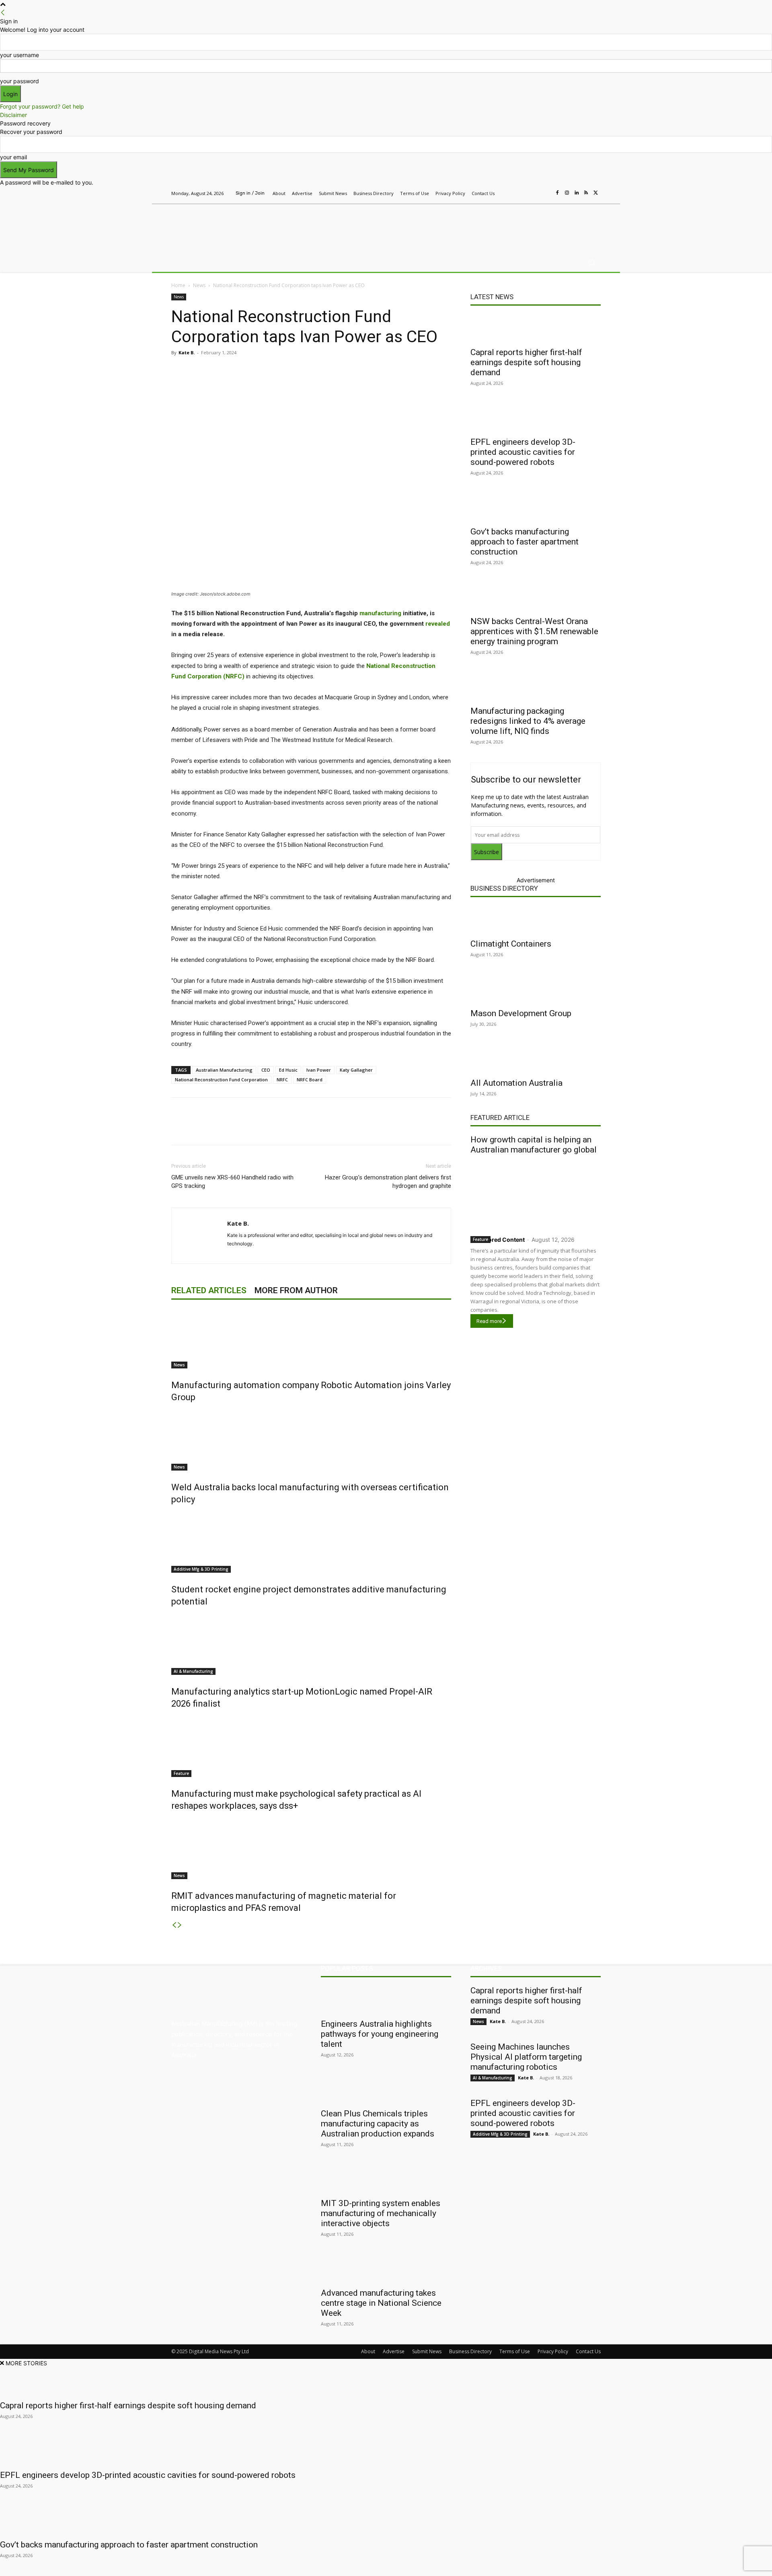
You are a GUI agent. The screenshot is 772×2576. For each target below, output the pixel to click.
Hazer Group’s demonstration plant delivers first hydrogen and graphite (388, 1182)
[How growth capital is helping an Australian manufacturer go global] (536, 1193)
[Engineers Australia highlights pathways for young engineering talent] (386, 2000)
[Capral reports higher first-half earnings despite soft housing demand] (536, 328)
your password (20, 81)
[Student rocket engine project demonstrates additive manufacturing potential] (311, 1543)
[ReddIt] (285, 371)
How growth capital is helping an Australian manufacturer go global (534, 1145)
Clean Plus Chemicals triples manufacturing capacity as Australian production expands (378, 2124)
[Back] (3, 13)
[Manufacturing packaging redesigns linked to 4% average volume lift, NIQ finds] (536, 687)
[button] (591, 262)
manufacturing (380, 613)
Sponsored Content (498, 1240)
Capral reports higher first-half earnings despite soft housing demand (526, 362)
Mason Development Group (521, 1013)
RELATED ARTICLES (209, 1290)
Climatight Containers (511, 944)
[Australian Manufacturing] (229, 226)
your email (13, 157)
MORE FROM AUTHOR (296, 1290)
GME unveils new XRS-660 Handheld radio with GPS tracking (232, 1182)
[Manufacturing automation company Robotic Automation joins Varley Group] (311, 1338)
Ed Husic (288, 1070)
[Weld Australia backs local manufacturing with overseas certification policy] (311, 1440)
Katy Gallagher (356, 1070)
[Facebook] (557, 193)
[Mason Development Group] (536, 989)
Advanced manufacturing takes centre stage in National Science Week (381, 2303)
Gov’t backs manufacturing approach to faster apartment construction (525, 542)
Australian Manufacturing (224, 1070)
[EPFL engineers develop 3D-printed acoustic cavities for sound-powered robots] (536, 418)
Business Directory (504, 888)
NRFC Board (310, 1079)
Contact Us (588, 2351)
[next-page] (180, 1925)
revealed (438, 624)
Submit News (427, 2351)
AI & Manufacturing (193, 1671)
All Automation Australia (516, 1083)
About (368, 2351)
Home (178, 285)
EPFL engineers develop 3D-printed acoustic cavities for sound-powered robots (523, 452)
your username (20, 55)
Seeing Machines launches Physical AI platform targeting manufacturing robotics (526, 2057)
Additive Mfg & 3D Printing (201, 1569)
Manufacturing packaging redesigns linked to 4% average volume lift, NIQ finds (528, 721)
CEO (266, 1070)
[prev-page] (174, 1925)
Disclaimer (13, 115)
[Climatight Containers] (536, 920)
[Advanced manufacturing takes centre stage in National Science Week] (386, 2269)
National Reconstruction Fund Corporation (221, 1079)
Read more (489, 1321)
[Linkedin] (577, 193)
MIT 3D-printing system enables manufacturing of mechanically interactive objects (381, 2213)
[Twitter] (596, 193)
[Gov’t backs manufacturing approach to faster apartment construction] (536, 507)
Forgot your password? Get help (42, 106)
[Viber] (303, 371)
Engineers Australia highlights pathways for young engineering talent (380, 2034)
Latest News (492, 297)
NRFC (282, 1079)
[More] (341, 371)
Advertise (394, 2351)
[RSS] (586, 193)
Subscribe (487, 852)
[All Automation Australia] (536, 1059)
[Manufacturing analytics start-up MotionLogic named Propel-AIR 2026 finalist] (311, 1645)
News (199, 285)
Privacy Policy (553, 2351)
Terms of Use (515, 2351)
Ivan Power (319, 1070)
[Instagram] (567, 193)
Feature (181, 1773)
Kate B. (187, 352)
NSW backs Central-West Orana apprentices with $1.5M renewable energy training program (534, 631)
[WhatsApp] (322, 371)
